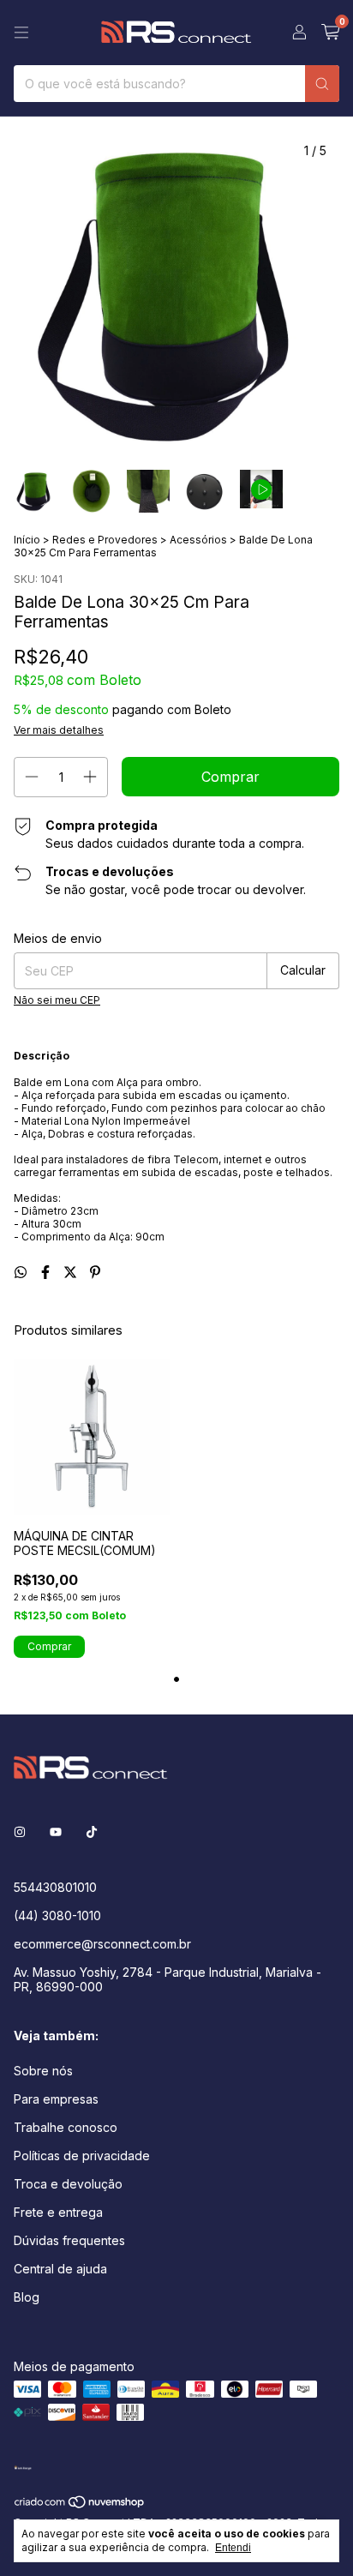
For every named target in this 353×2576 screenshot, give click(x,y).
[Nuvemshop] (80, 2505)
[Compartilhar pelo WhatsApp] (23, 1272)
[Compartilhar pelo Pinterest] (95, 1272)
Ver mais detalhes (59, 730)
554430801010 (55, 1887)
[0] (330, 33)
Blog (27, 2297)
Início (27, 540)
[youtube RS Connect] (56, 1831)
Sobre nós (43, 2071)
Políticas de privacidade (82, 2156)
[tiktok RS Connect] (92, 1831)
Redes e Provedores (105, 540)
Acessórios (198, 540)
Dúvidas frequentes (69, 2240)
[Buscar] (322, 84)
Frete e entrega (58, 2212)
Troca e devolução (68, 2184)
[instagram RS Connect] (20, 1831)
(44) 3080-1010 (57, 1915)
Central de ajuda (60, 2269)
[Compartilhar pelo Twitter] (72, 1272)
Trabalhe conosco (66, 2127)
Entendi (233, 2548)
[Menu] (21, 33)
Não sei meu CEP (57, 1000)
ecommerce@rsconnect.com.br (102, 1944)
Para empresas (56, 2099)
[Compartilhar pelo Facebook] (48, 1272)
